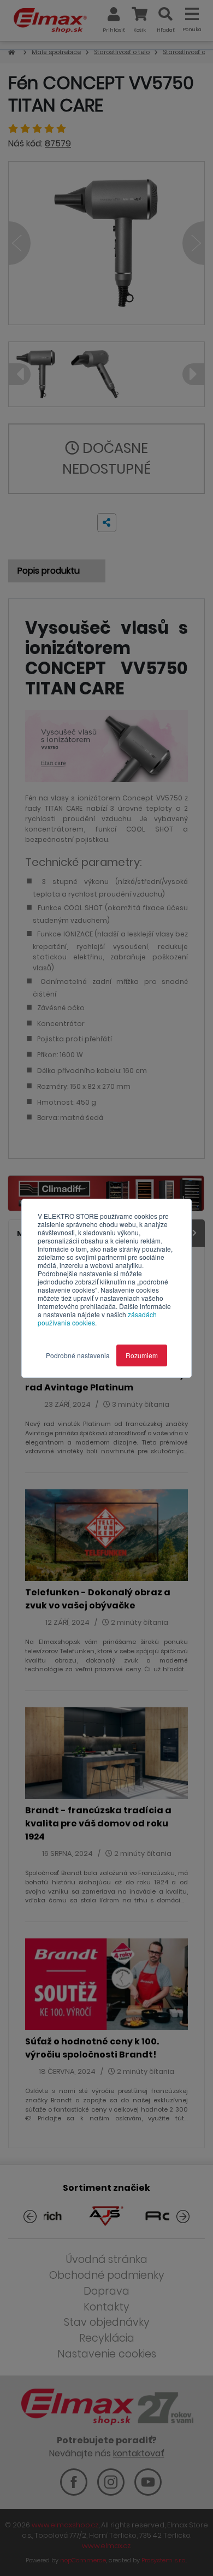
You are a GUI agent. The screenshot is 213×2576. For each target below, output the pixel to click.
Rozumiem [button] (142, 1355)
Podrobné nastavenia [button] (78, 1355)
